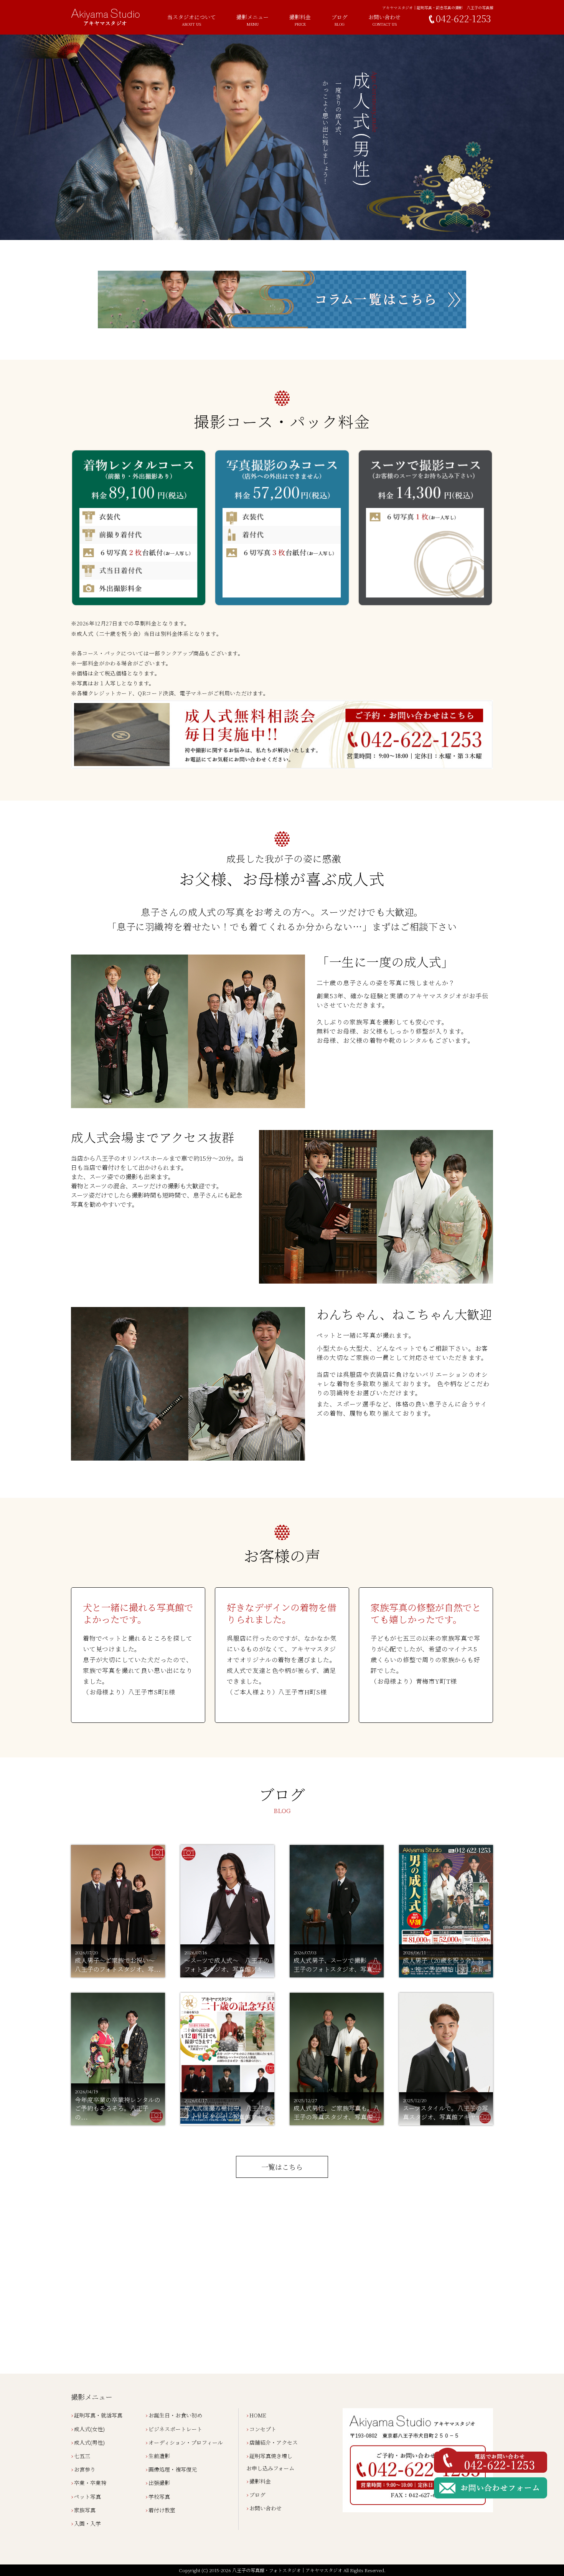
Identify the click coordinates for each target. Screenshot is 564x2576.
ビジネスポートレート (175, 2429)
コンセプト (263, 2429)
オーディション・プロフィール (186, 2442)
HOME (258, 2415)
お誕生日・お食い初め (175, 2415)
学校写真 (159, 2497)
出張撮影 (159, 2483)
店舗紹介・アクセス (274, 2442)
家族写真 (85, 2510)
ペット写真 (87, 2497)
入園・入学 (87, 2523)
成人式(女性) (89, 2429)
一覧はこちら (282, 2167)
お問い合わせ (266, 2508)
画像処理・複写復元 (173, 2469)
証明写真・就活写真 (98, 2415)
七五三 (82, 2456)
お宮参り (85, 2469)
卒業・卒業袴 (90, 2483)
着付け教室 (162, 2510)
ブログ (340, 20)
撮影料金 (300, 20)
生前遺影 (159, 2456)
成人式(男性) (89, 2442)
